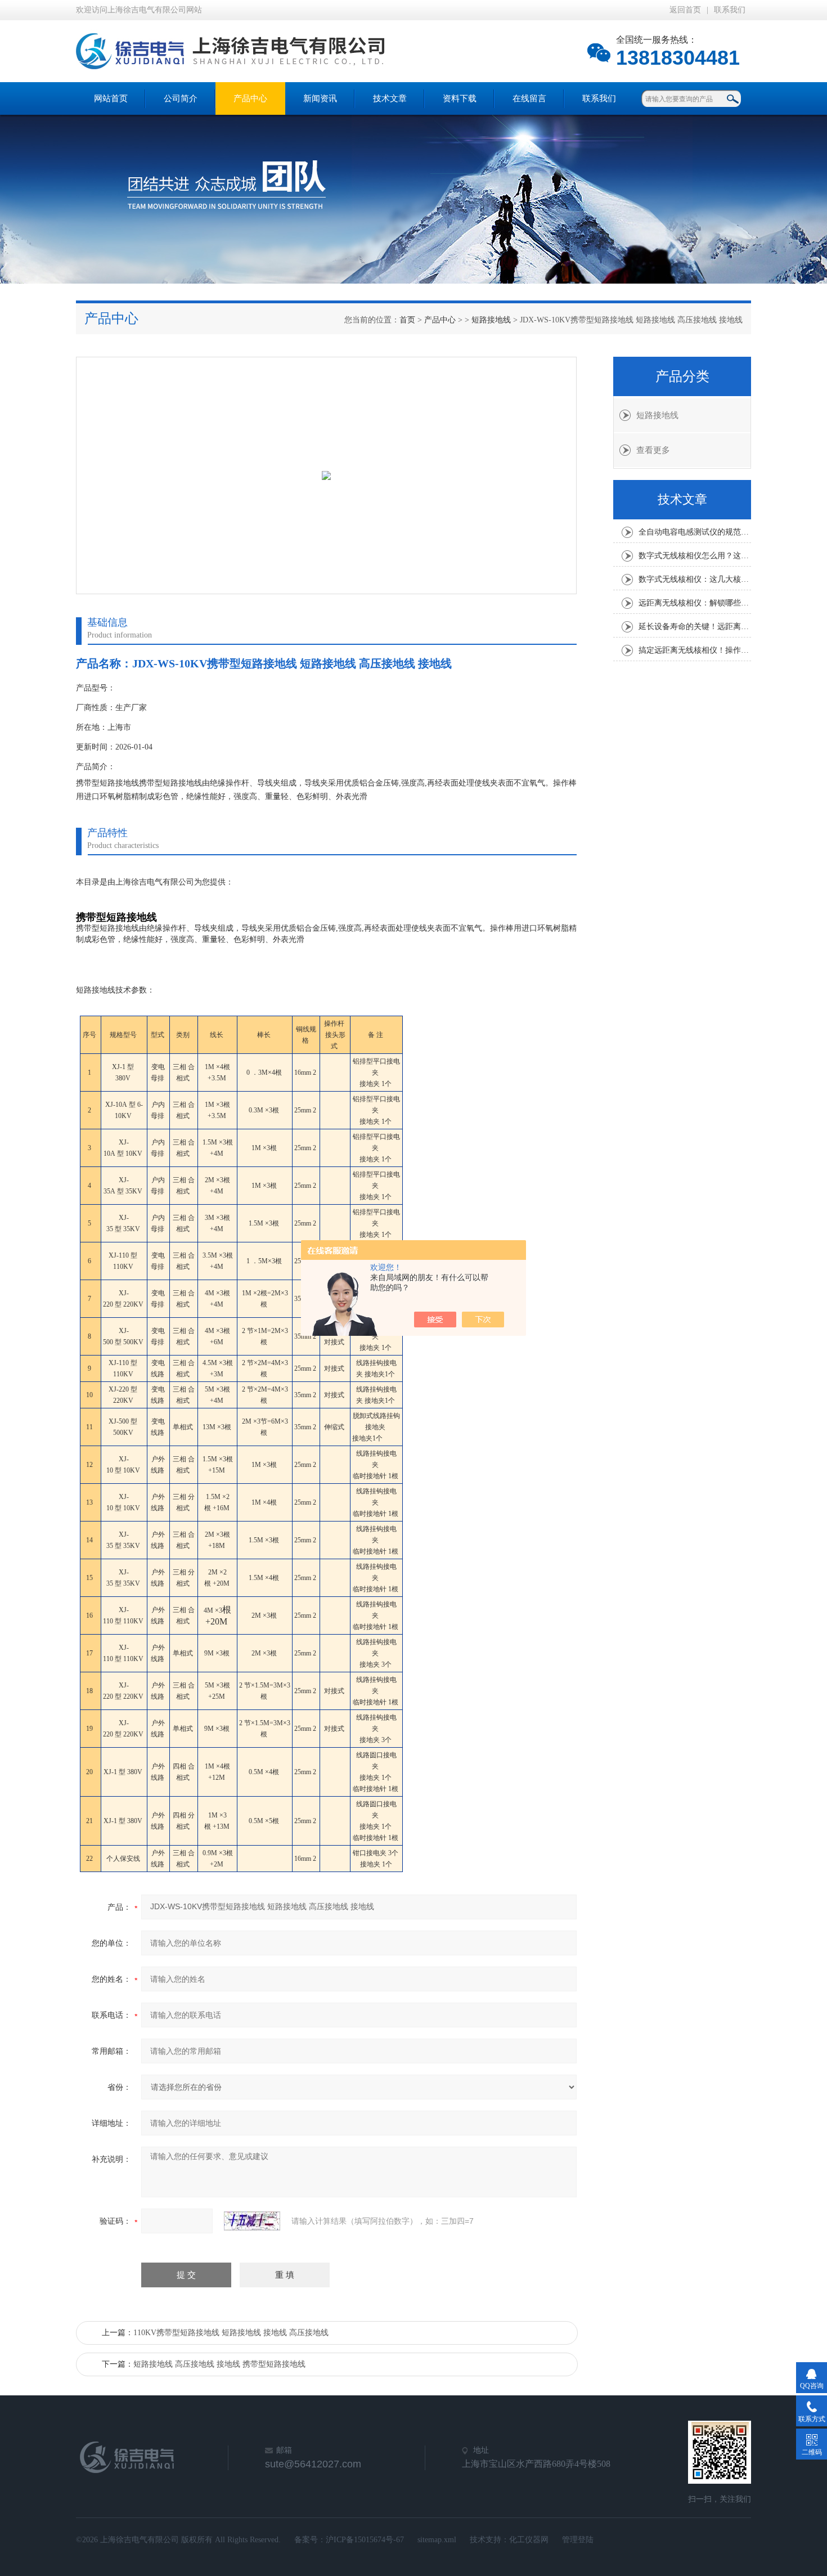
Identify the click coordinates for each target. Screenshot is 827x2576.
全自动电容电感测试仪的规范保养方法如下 (695, 532)
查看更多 (653, 450)
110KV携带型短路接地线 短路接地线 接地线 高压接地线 (231, 2333)
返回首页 (685, 10)
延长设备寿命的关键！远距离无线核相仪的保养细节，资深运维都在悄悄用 (695, 627)
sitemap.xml (437, 2540)
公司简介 (181, 98)
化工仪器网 (529, 2540)
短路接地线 (491, 320)
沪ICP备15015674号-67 (365, 2540)
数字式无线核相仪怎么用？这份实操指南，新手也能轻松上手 (695, 556)
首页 (407, 320)
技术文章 (390, 98)
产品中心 (250, 98)
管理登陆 (578, 2540)
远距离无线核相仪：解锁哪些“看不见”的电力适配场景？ (695, 603)
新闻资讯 (320, 98)
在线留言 (529, 98)
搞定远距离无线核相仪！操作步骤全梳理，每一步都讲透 (695, 650)
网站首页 (111, 98)
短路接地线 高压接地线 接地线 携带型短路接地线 (219, 2364)
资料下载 (460, 98)
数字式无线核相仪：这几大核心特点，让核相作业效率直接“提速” (695, 579)
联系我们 (730, 10)
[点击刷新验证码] (252, 2221)
